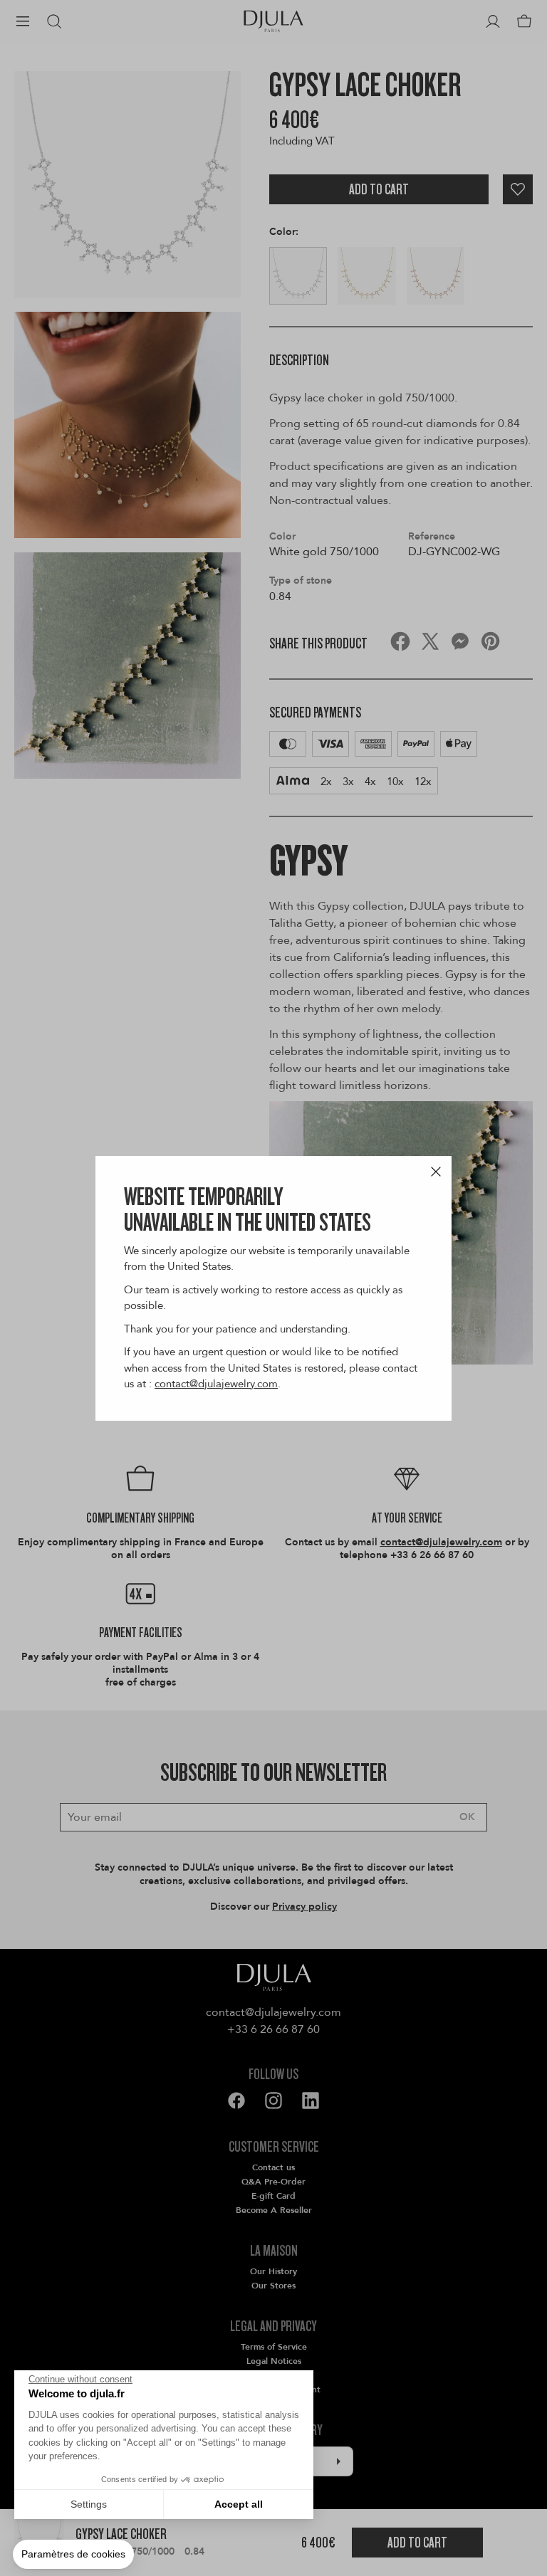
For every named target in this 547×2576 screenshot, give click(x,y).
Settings (89, 2504)
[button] (73, 2555)
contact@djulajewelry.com (216, 1384)
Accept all (239, 2504)
